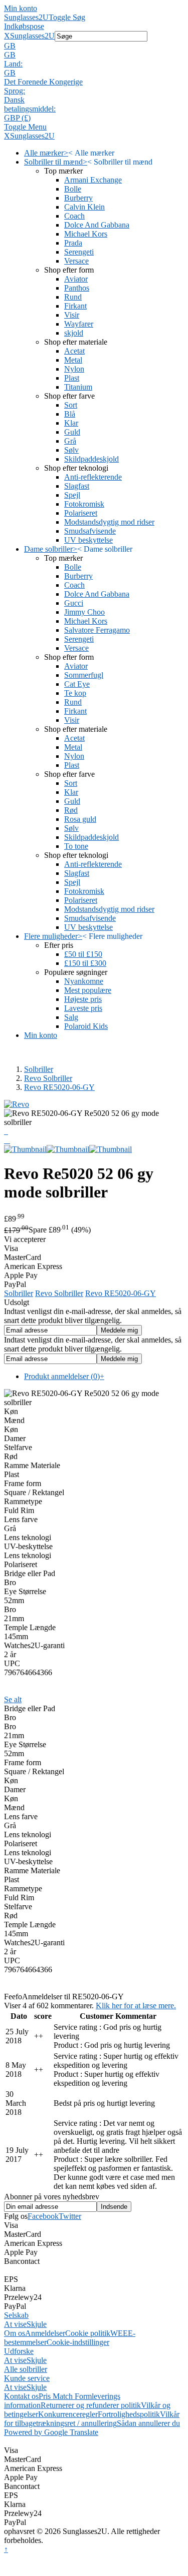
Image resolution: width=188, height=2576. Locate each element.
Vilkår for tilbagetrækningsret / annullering (92, 2419)
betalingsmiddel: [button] (30, 109)
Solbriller (39, 1069)
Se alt (13, 1699)
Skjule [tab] (37, 2324)
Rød (71, 810)
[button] (94, 46)
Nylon (74, 369)
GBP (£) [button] (17, 118)
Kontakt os (21, 2396)
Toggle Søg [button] (67, 17)
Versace (76, 261)
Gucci (74, 603)
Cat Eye (77, 684)
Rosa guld (80, 819)
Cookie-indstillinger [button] (78, 2342)
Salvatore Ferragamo (97, 630)
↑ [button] (6, 2549)
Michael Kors (86, 234)
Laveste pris (83, 1008)
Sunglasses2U (26, 17)
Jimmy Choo (84, 612)
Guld (72, 432)
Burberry (78, 198)
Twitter (70, 2216)
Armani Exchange (93, 180)
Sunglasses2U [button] (32, 36)
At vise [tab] (15, 2324)
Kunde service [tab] (27, 2378)
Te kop (75, 693)
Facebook (43, 2216)
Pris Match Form (65, 2396)
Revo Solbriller (48, 1078)
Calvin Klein (84, 207)
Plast (72, 378)
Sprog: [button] (15, 91)
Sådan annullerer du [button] (148, 2423)
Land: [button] (13, 64)
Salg (71, 1017)
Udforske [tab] (19, 2351)
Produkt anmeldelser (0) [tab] (64, 1376)
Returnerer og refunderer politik (91, 2405)
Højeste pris (83, 999)
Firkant (75, 306)
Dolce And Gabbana (97, 225)
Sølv (71, 450)
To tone (76, 846)
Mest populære (88, 990)
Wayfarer (79, 324)
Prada (73, 243)
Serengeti (79, 252)
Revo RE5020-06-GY (59, 1087)
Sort (71, 405)
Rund (73, 297)
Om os (15, 2333)
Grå (70, 441)
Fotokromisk (84, 504)
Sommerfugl (84, 675)
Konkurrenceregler (68, 2414)
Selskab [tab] (16, 2315)
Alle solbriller (26, 2369)
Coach (74, 216)
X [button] (7, 36)
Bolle (73, 189)
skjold (74, 333)
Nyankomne (84, 981)
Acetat (74, 351)
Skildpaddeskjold (91, 459)
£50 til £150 (83, 954)
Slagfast (77, 486)
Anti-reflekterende (93, 477)
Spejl (72, 495)
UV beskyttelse (88, 540)
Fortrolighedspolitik (129, 2414)
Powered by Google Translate (51, 2432)
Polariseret (81, 513)
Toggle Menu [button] (25, 127)
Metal (73, 360)
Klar (71, 423)
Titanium (78, 387)
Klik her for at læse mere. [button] (136, 2006)
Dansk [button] (14, 100)
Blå (70, 414)
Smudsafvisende (90, 531)
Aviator (76, 279)
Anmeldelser (45, 2333)
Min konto (21, 8)
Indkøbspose (24, 26)
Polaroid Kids (86, 1026)
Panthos (77, 288)
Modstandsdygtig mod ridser (109, 522)
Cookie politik (88, 2333)
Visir (72, 315)
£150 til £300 (85, 963)
